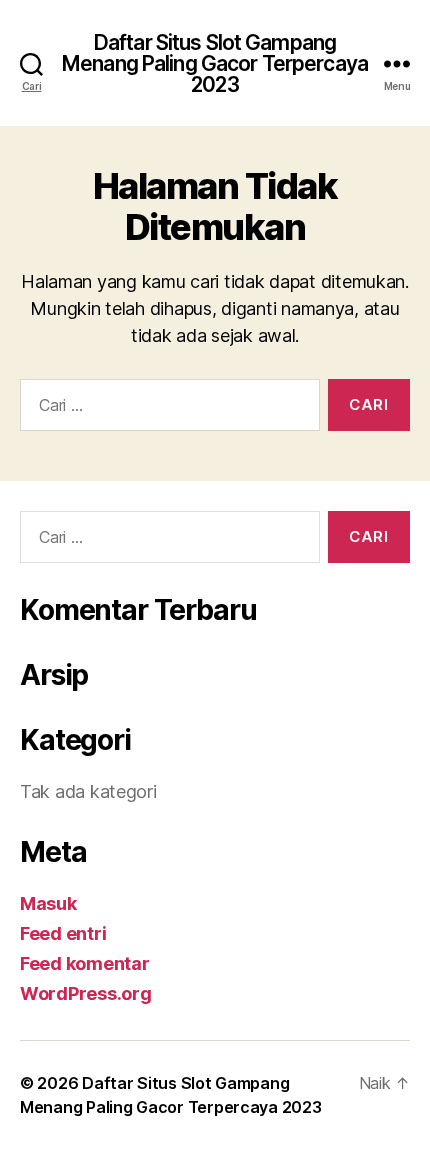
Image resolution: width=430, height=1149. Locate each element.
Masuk (48, 903)
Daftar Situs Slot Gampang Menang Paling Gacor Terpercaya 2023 (215, 63)
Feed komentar (85, 963)
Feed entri (63, 933)
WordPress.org (86, 993)
